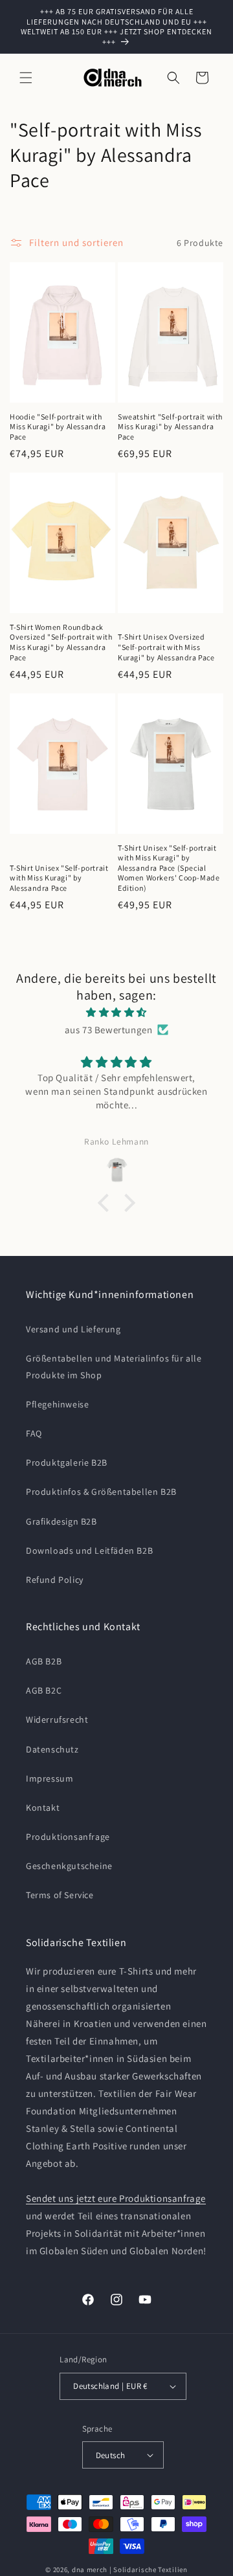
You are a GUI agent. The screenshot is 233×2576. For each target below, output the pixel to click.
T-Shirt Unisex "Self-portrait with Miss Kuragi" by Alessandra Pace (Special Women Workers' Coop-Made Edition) (169, 868)
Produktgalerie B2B (67, 1462)
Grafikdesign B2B (61, 1521)
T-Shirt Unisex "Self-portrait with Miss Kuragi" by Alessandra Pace (59, 878)
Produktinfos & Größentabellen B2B (101, 1492)
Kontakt (43, 1808)
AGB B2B (44, 1661)
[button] (26, 78)
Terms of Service (60, 1895)
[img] (116, 1012)
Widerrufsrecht (57, 1719)
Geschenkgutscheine (69, 1866)
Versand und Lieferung (73, 1329)
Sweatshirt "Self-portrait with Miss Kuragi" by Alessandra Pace (170, 427)
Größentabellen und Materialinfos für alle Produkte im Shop (114, 1366)
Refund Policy (55, 1580)
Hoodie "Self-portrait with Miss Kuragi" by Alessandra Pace (58, 427)
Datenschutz (52, 1749)
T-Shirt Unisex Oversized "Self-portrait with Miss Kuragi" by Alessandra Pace (166, 647)
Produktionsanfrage (68, 1837)
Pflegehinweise (57, 1404)
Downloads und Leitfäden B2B (89, 1551)
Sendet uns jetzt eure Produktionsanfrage (116, 2198)
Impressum (50, 1778)
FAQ (34, 1433)
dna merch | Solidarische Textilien (130, 2570)
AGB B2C (44, 1690)
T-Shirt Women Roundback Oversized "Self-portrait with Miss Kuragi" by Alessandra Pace (61, 642)
